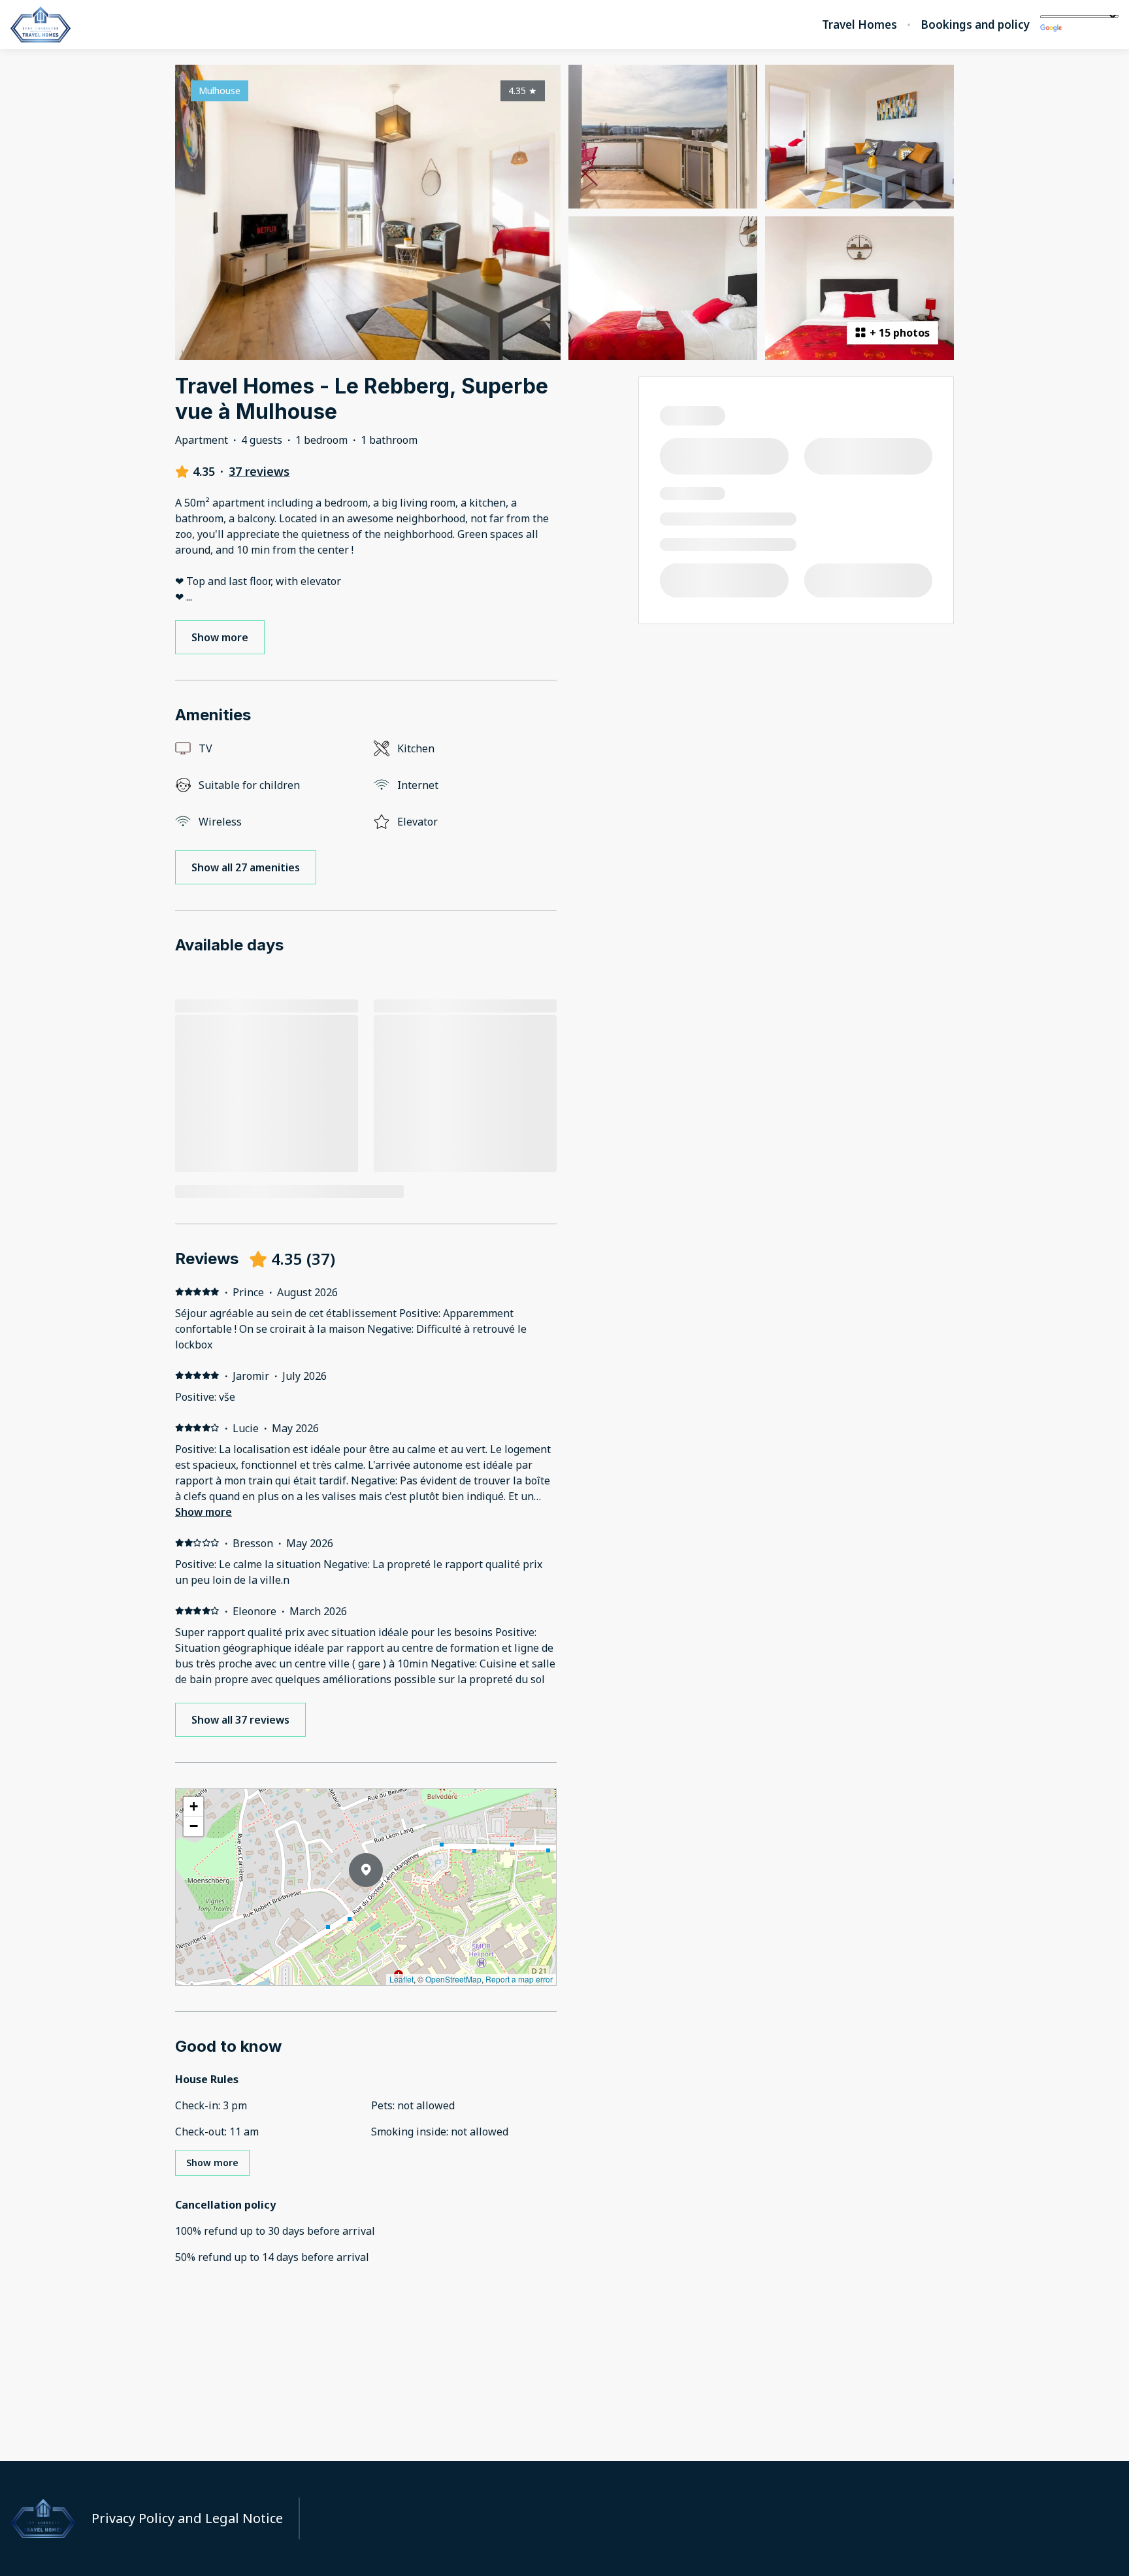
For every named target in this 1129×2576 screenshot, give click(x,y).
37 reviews (259, 471)
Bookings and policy (975, 25)
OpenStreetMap (453, 1979)
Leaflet (401, 1979)
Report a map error (519, 1979)
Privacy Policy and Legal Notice (187, 2518)
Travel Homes (859, 25)
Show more (204, 1512)
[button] (383, 1904)
